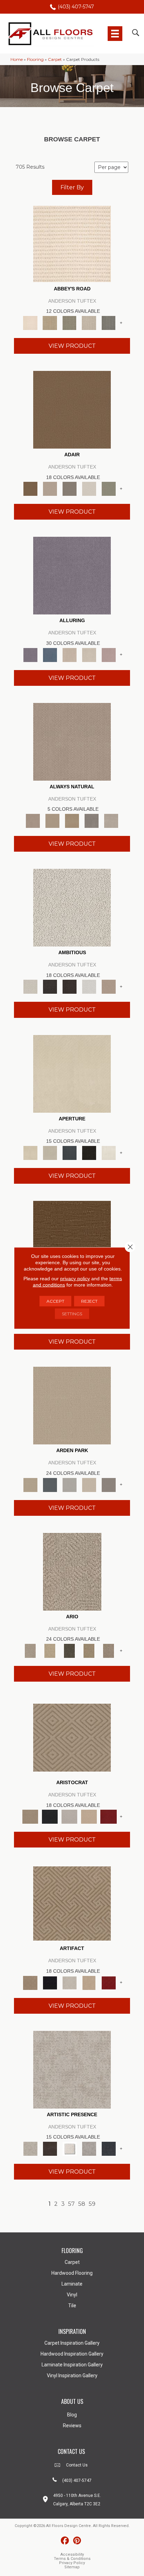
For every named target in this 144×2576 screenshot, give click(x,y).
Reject (89, 1301)
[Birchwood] (72, 1737)
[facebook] (65, 2541)
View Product (72, 346)
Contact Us (77, 2465)
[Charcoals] (50, 986)
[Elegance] (89, 488)
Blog (72, 2415)
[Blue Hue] (50, 1484)
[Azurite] (50, 654)
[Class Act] (70, 488)
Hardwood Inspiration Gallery (72, 2354)
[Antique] (50, 1650)
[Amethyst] (72, 575)
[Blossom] (109, 654)
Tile (72, 2306)
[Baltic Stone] (72, 2069)
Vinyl (72, 2295)
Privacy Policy (72, 2563)
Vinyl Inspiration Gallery (72, 2376)
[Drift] (89, 1484)
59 (92, 2204)
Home (17, 59)
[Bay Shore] (89, 1650)
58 (82, 2204)
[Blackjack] (50, 1816)
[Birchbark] (89, 654)
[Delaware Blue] (109, 322)
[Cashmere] (89, 1816)
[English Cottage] (109, 488)
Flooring (35, 59)
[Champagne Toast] (50, 488)
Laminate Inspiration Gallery (72, 2365)
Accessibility (72, 2554)
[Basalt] (70, 654)
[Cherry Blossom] (109, 1816)
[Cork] (52, 820)
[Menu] (115, 34)
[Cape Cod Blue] (70, 1152)
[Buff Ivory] (72, 1073)
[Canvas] (72, 907)
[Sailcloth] (72, 820)
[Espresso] (89, 1152)
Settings (72, 1314)
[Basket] (72, 741)
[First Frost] (89, 986)
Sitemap (72, 2567)
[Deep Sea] (109, 2148)
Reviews (72, 2426)
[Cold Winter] (89, 2148)
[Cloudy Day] (70, 1484)
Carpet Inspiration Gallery (72, 2343)
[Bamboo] (50, 322)
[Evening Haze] (109, 1484)
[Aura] (72, 243)
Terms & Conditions (72, 2559)
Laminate (72, 2284)
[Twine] (111, 820)
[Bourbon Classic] (72, 409)
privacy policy (75, 1279)
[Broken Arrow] (109, 1650)
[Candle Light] (70, 2148)
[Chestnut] (72, 1239)
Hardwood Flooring (72, 2273)
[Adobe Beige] (72, 1571)
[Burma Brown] (50, 2148)
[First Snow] (109, 1152)
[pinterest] (77, 2541)
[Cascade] (70, 1816)
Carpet (55, 59)
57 (71, 2204)
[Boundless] (70, 322)
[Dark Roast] (70, 986)
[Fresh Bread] (109, 986)
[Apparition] (70, 1650)
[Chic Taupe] (89, 322)
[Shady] (92, 820)
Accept (55, 1301)
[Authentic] (72, 1405)
